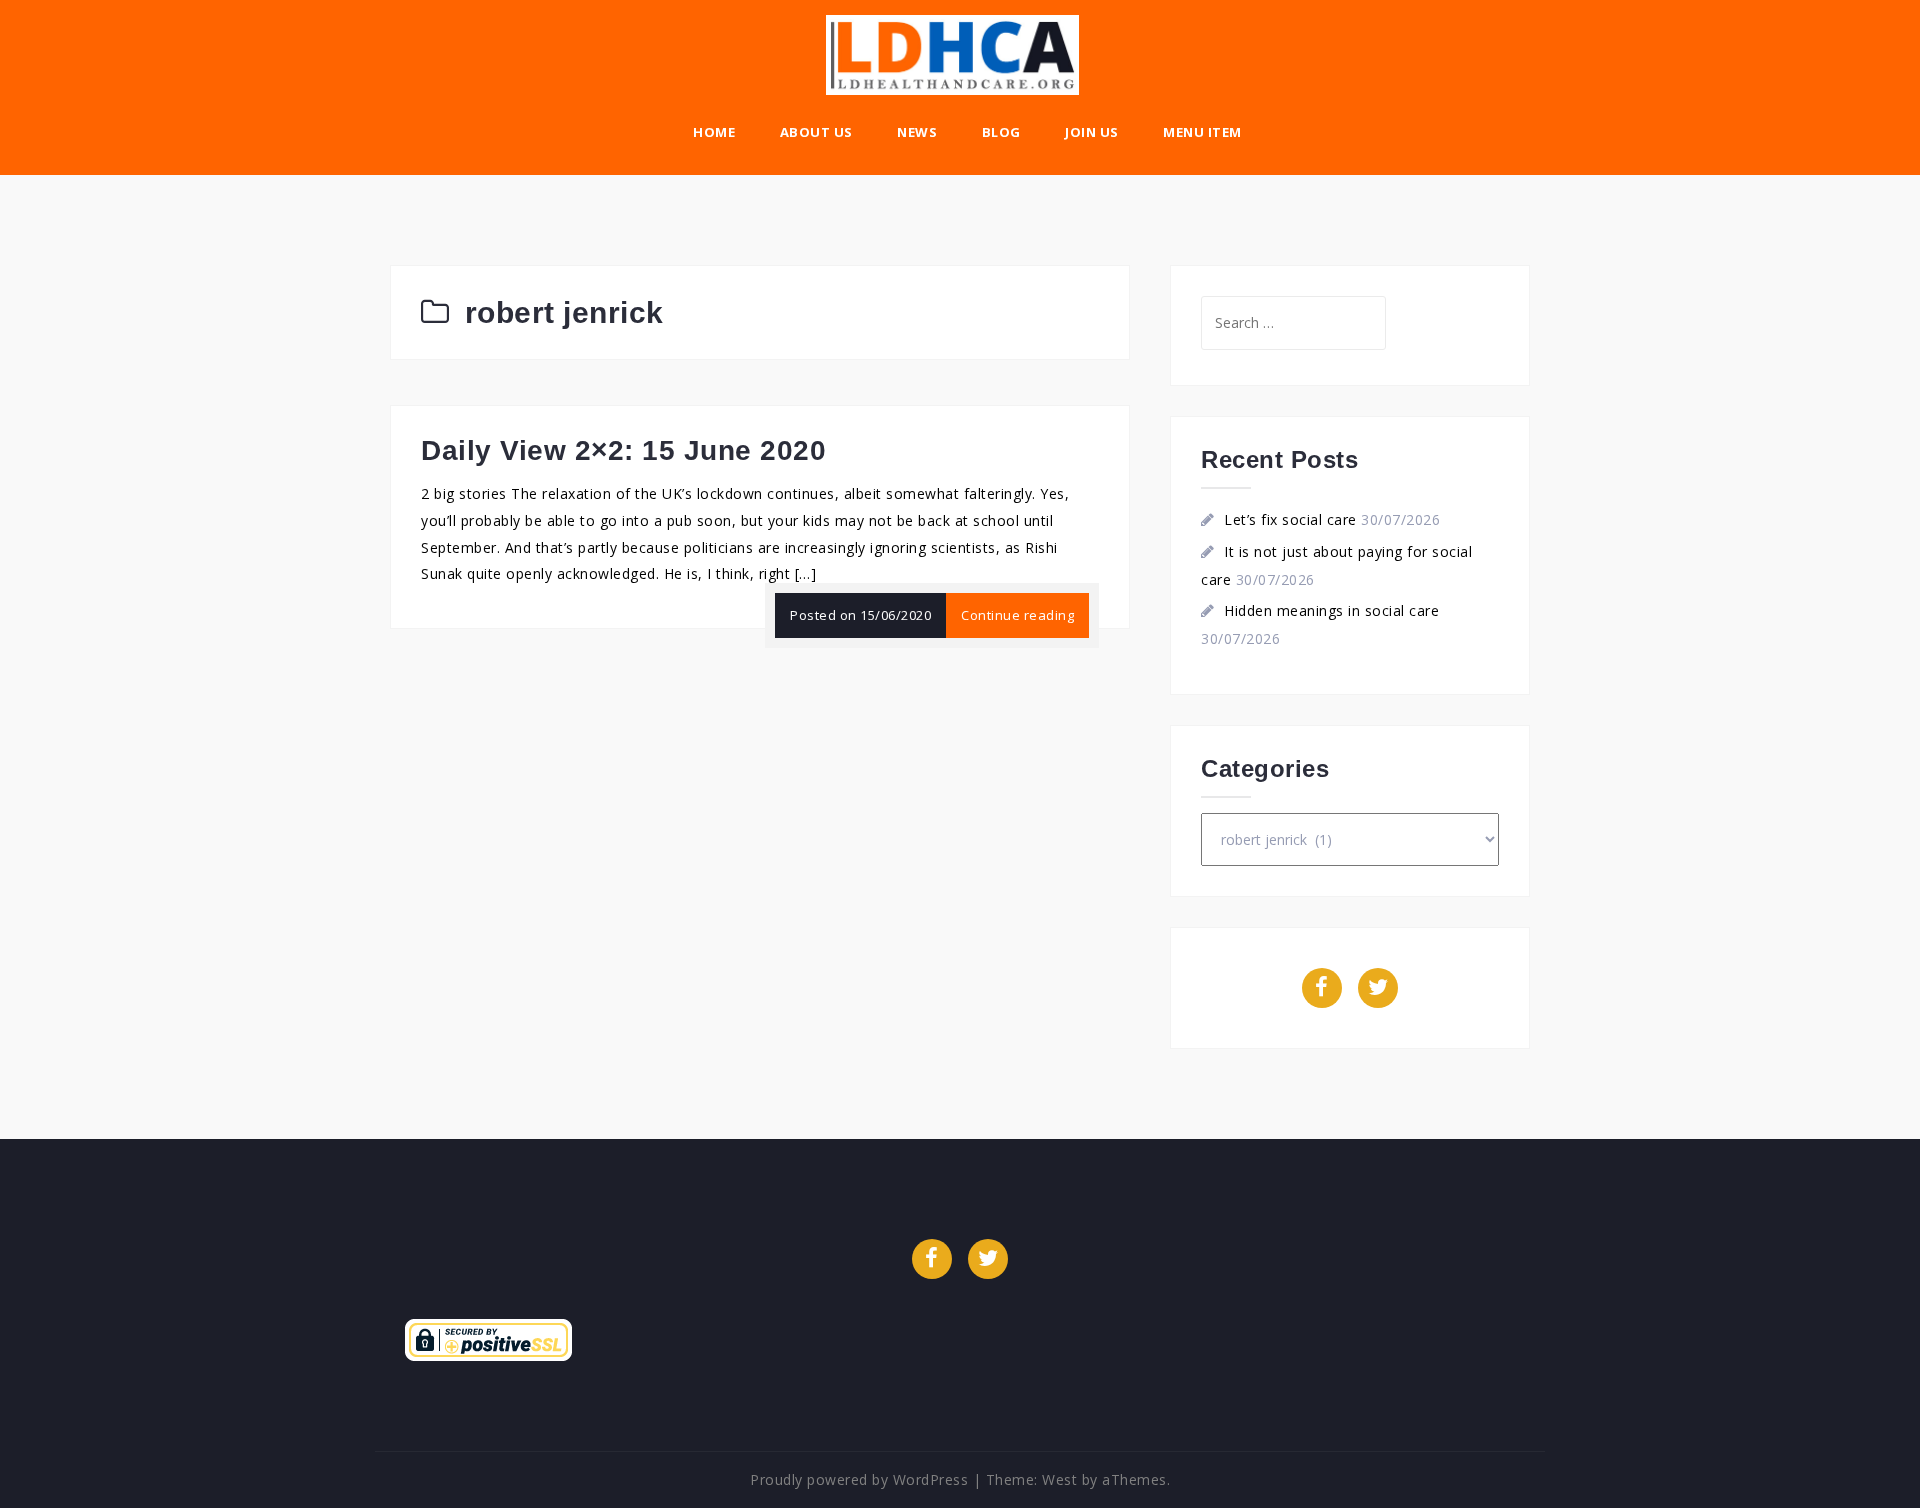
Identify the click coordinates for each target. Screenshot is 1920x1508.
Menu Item (1202, 132)
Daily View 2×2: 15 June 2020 (623, 450)
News (917, 132)
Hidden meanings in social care (1331, 610)
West (1059, 1479)
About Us (816, 132)
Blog (1001, 132)
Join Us (1092, 132)
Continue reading (1017, 615)
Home (714, 132)
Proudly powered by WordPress (859, 1479)
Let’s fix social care (1290, 519)
